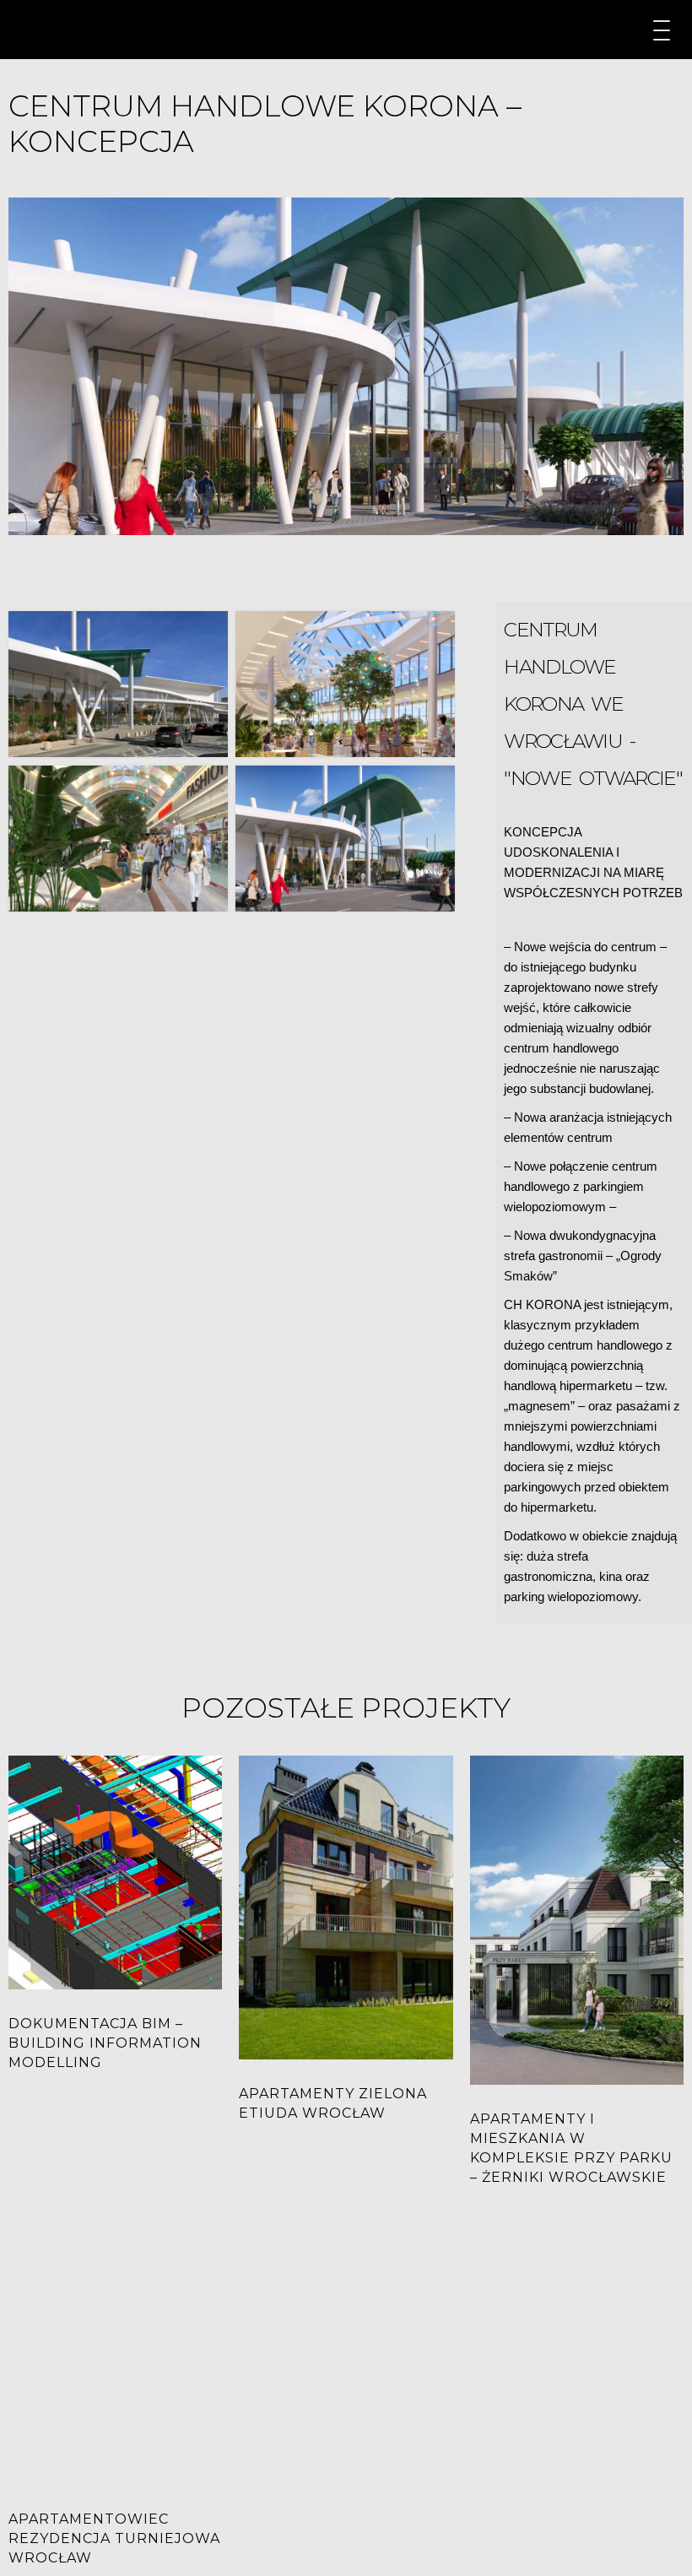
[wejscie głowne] (345, 839)
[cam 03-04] (118, 839)
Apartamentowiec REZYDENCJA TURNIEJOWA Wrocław (114, 2538)
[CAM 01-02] (118, 684)
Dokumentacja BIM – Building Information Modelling (105, 2043)
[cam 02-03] (345, 684)
